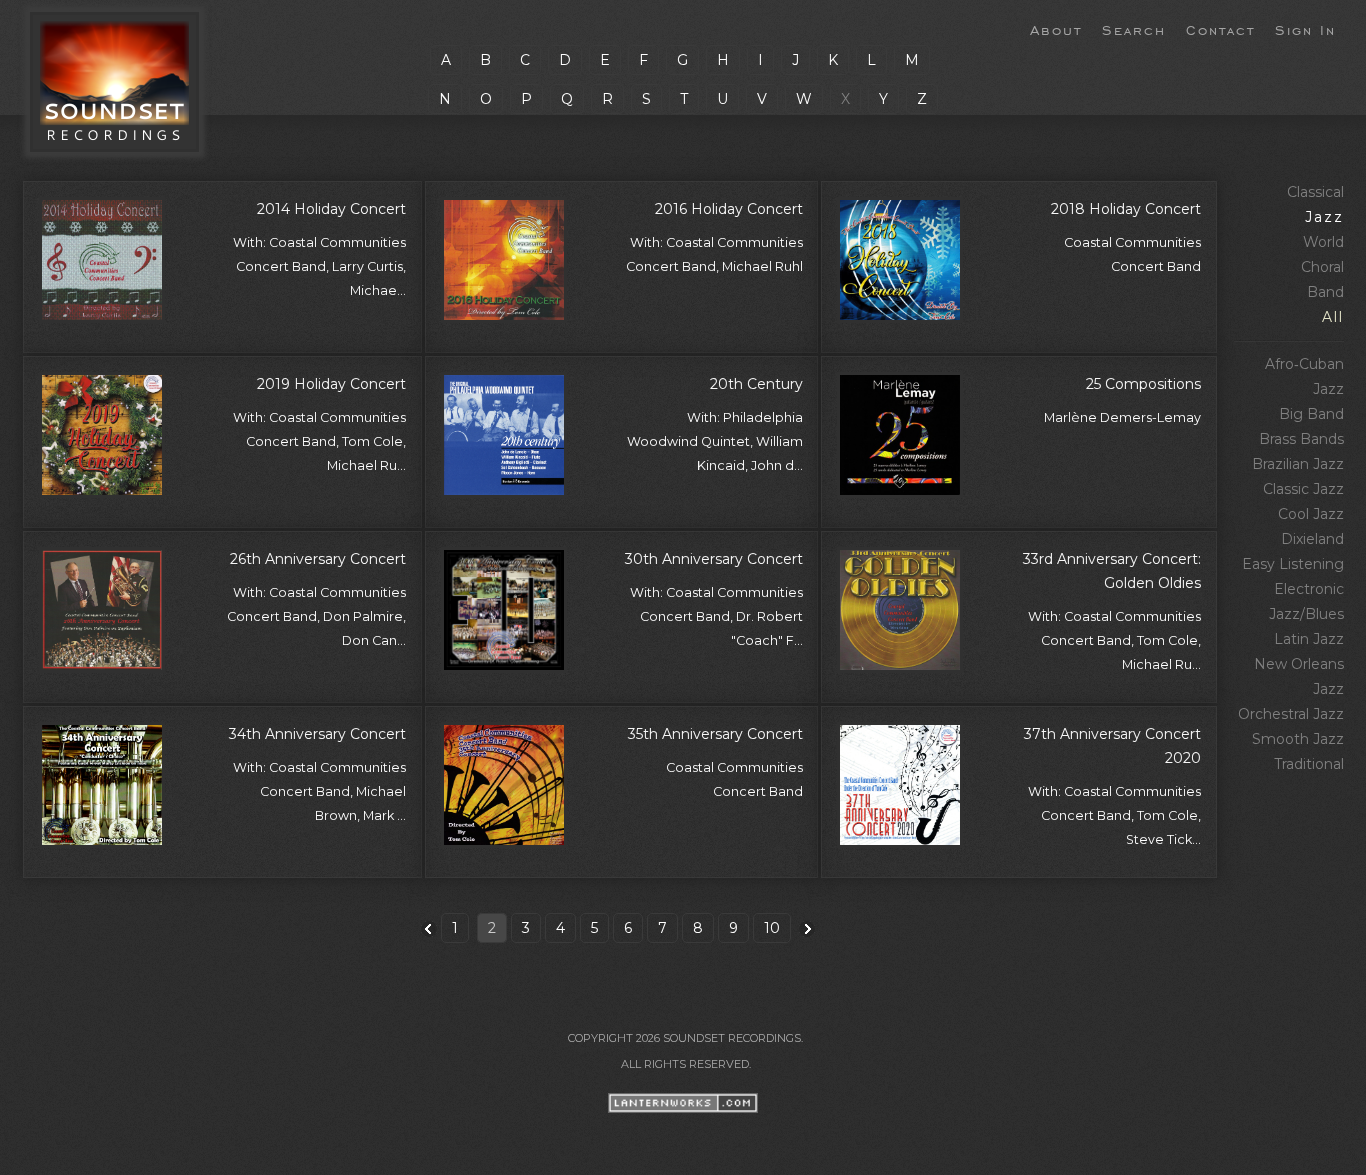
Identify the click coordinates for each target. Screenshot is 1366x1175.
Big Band (1311, 414)
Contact (1220, 29)
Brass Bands (1301, 439)
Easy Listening (1293, 564)
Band (1325, 292)
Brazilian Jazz (1298, 464)
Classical (1315, 192)
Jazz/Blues (1306, 614)
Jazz (1324, 217)
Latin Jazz (1309, 639)
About (1056, 29)
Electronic (1309, 589)
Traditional (1309, 764)
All (1333, 317)
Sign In (1305, 29)
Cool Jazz (1311, 514)
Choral (1322, 267)
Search (1134, 29)
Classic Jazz (1303, 489)
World (1323, 242)
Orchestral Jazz (1291, 714)
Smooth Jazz (1298, 739)
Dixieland (1312, 539)
